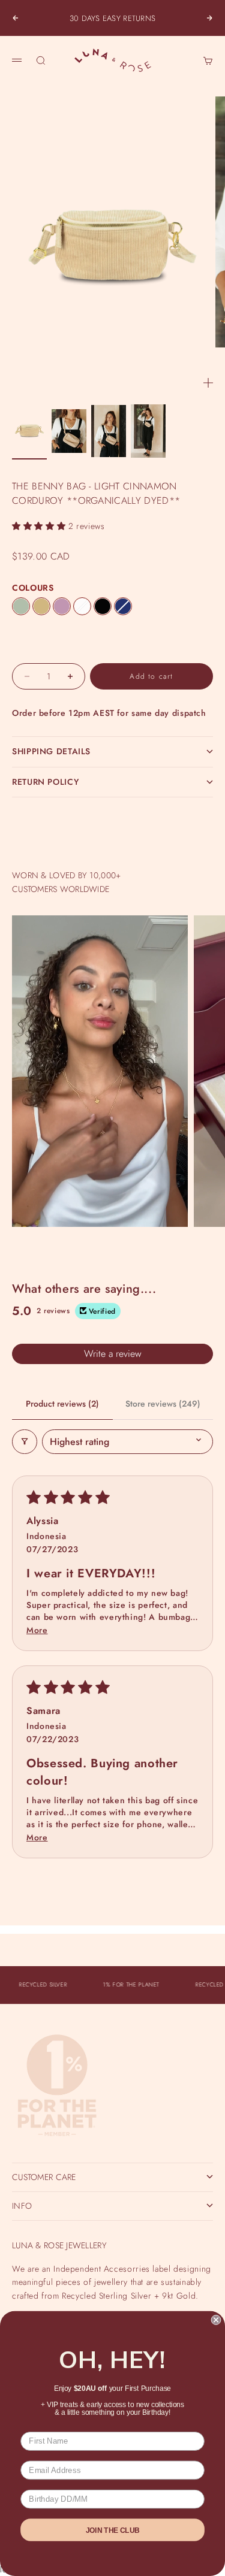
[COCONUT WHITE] (82, 606)
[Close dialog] (216, 2320)
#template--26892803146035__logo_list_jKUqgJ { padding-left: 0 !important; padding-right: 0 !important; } (112, 1279)
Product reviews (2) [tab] (62, 1404)
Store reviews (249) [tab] (163, 1404)
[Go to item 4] (148, 431)
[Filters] (25, 1442)
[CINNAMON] (41, 606)
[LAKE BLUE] (123, 606)
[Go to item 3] (109, 431)
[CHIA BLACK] (103, 606)
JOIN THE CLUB (113, 2530)
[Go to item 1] (29, 431)
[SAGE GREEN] (21, 606)
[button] (40, 526)
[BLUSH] (62, 606)
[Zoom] (208, 383)
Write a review (113, 1354)
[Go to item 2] (69, 431)
